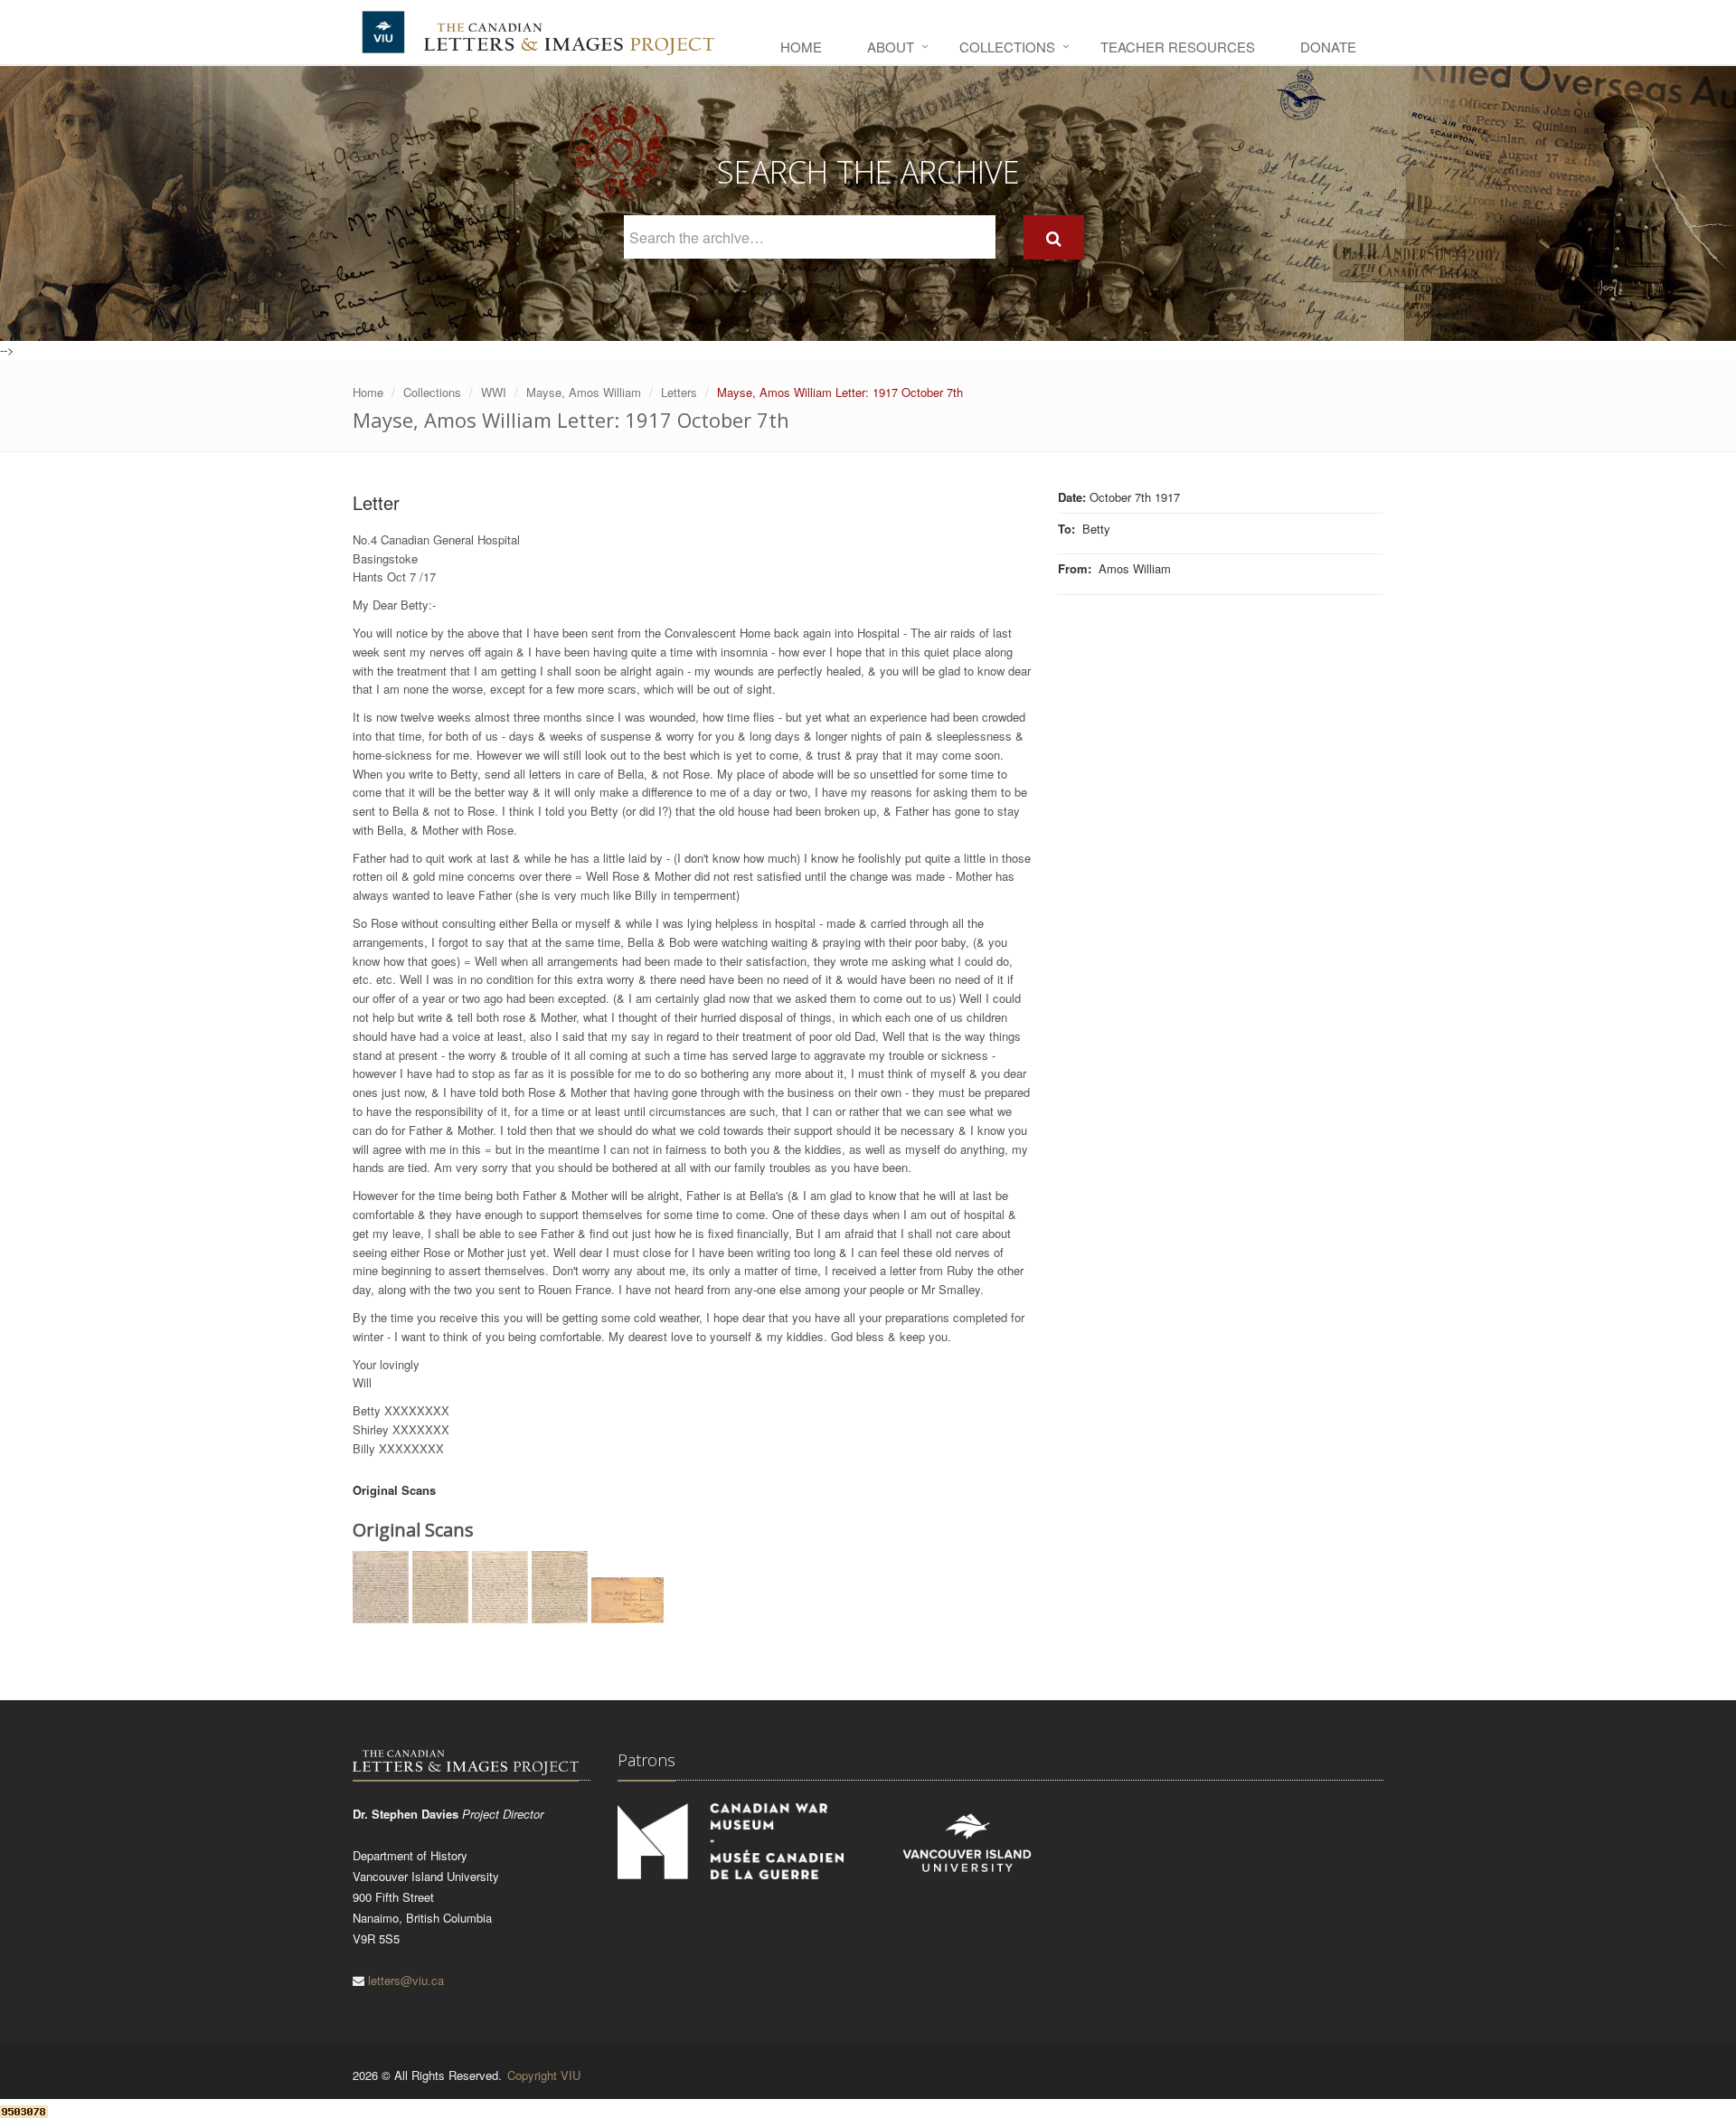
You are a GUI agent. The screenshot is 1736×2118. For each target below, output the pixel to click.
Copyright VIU (544, 2075)
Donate (1328, 47)
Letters (679, 392)
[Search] (1054, 237)
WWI (494, 392)
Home (801, 47)
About (891, 47)
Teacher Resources (1178, 47)
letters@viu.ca (406, 1980)
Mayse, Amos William (584, 392)
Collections (1007, 47)
